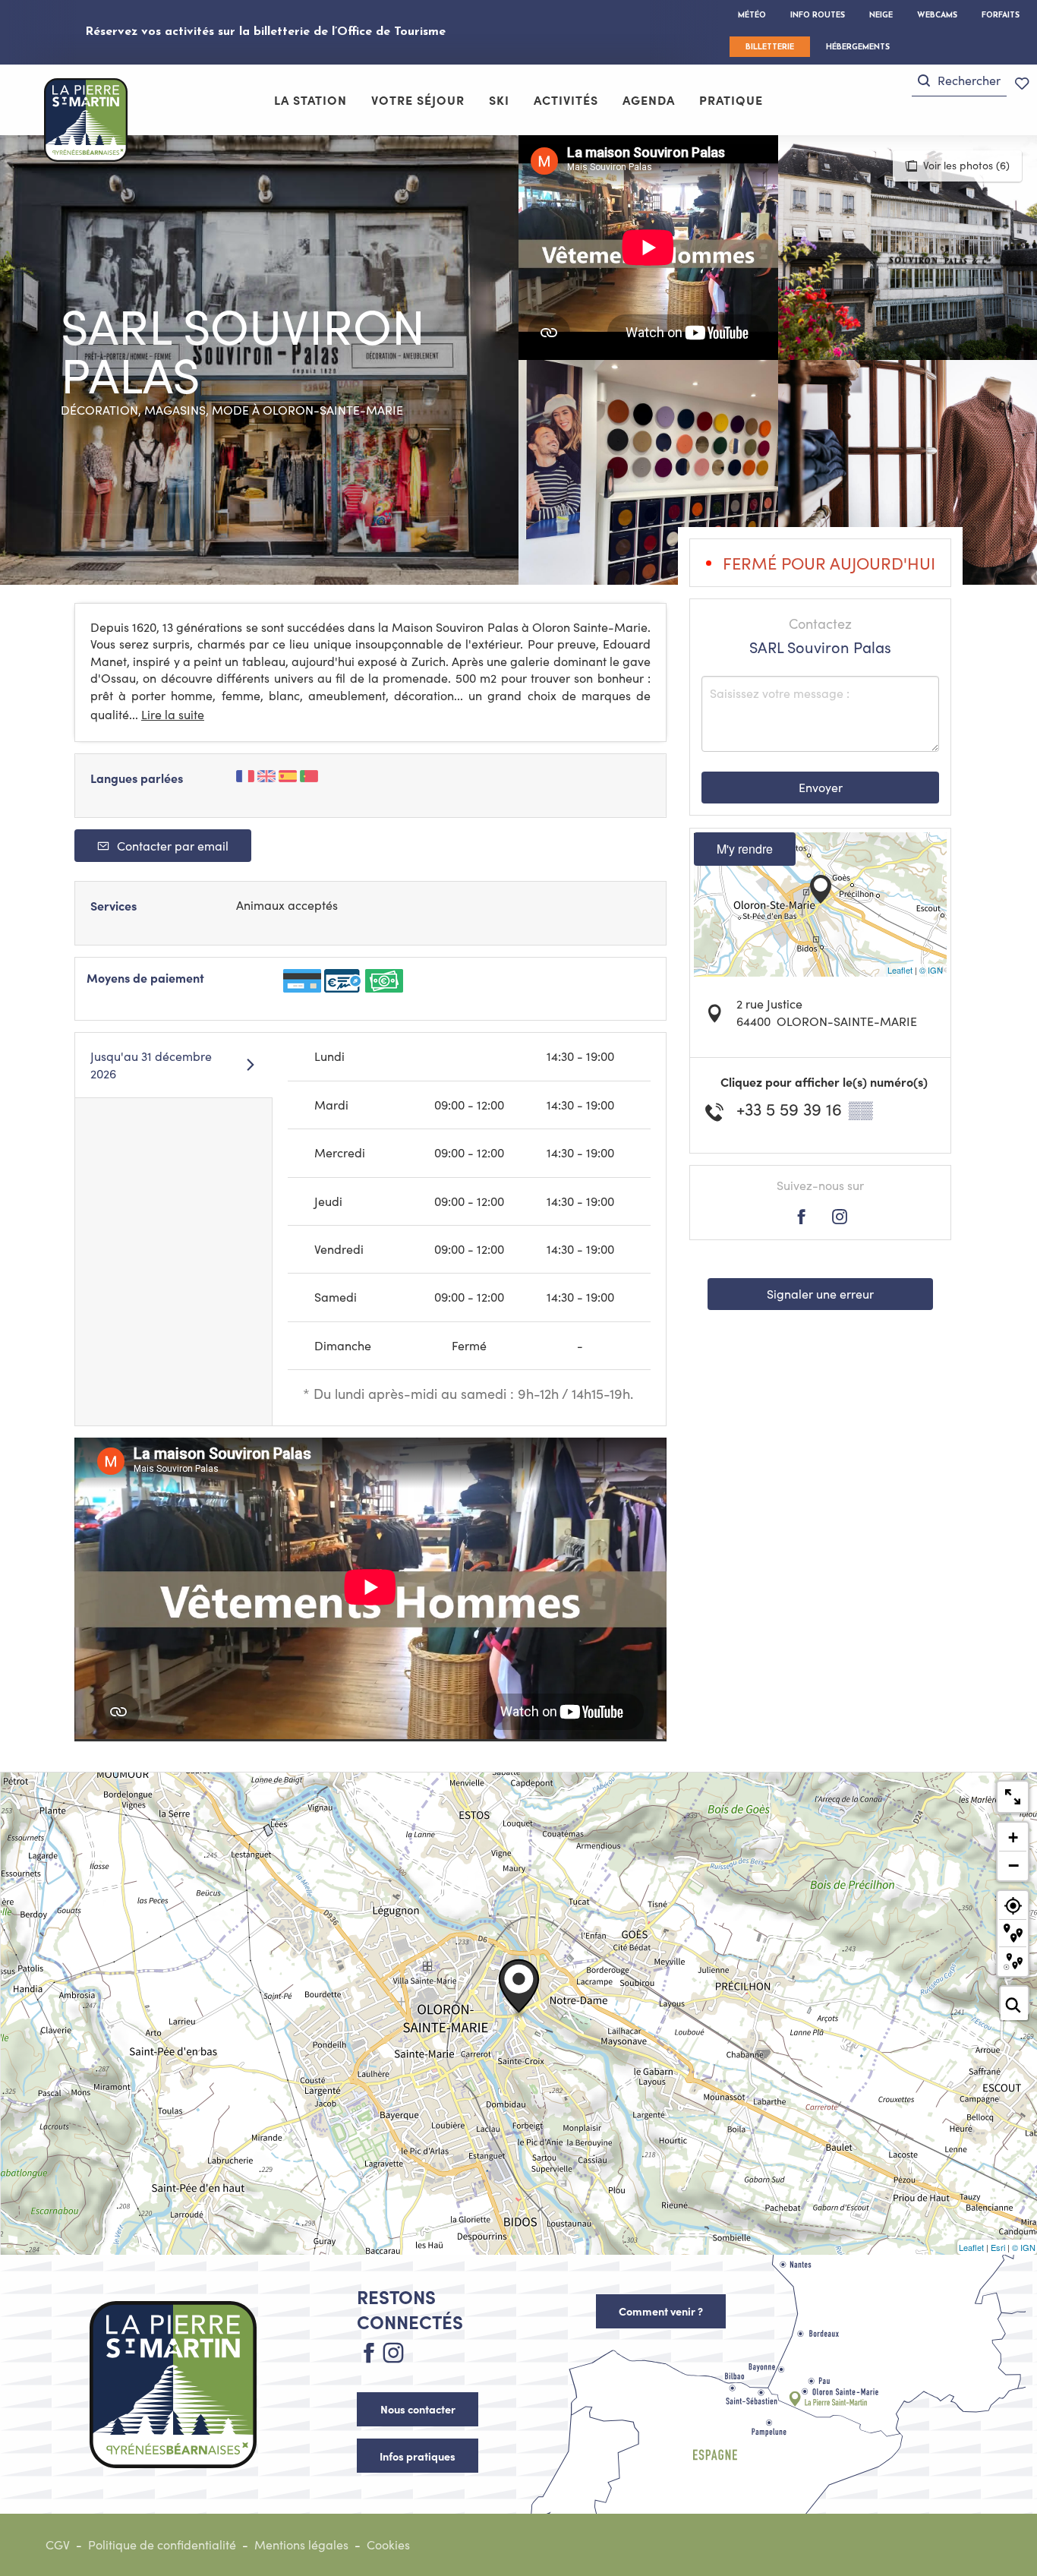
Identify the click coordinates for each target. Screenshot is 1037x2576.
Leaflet (900, 970)
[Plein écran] (1013, 1797)
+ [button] (1013, 1837)
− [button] (1013, 1865)
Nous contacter (418, 2409)
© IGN (931, 970)
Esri (998, 2247)
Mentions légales (301, 2544)
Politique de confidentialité (162, 2544)
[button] (959, 81)
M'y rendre (745, 849)
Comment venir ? (661, 2311)
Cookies (388, 2544)
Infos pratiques (418, 2456)
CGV (58, 2544)
